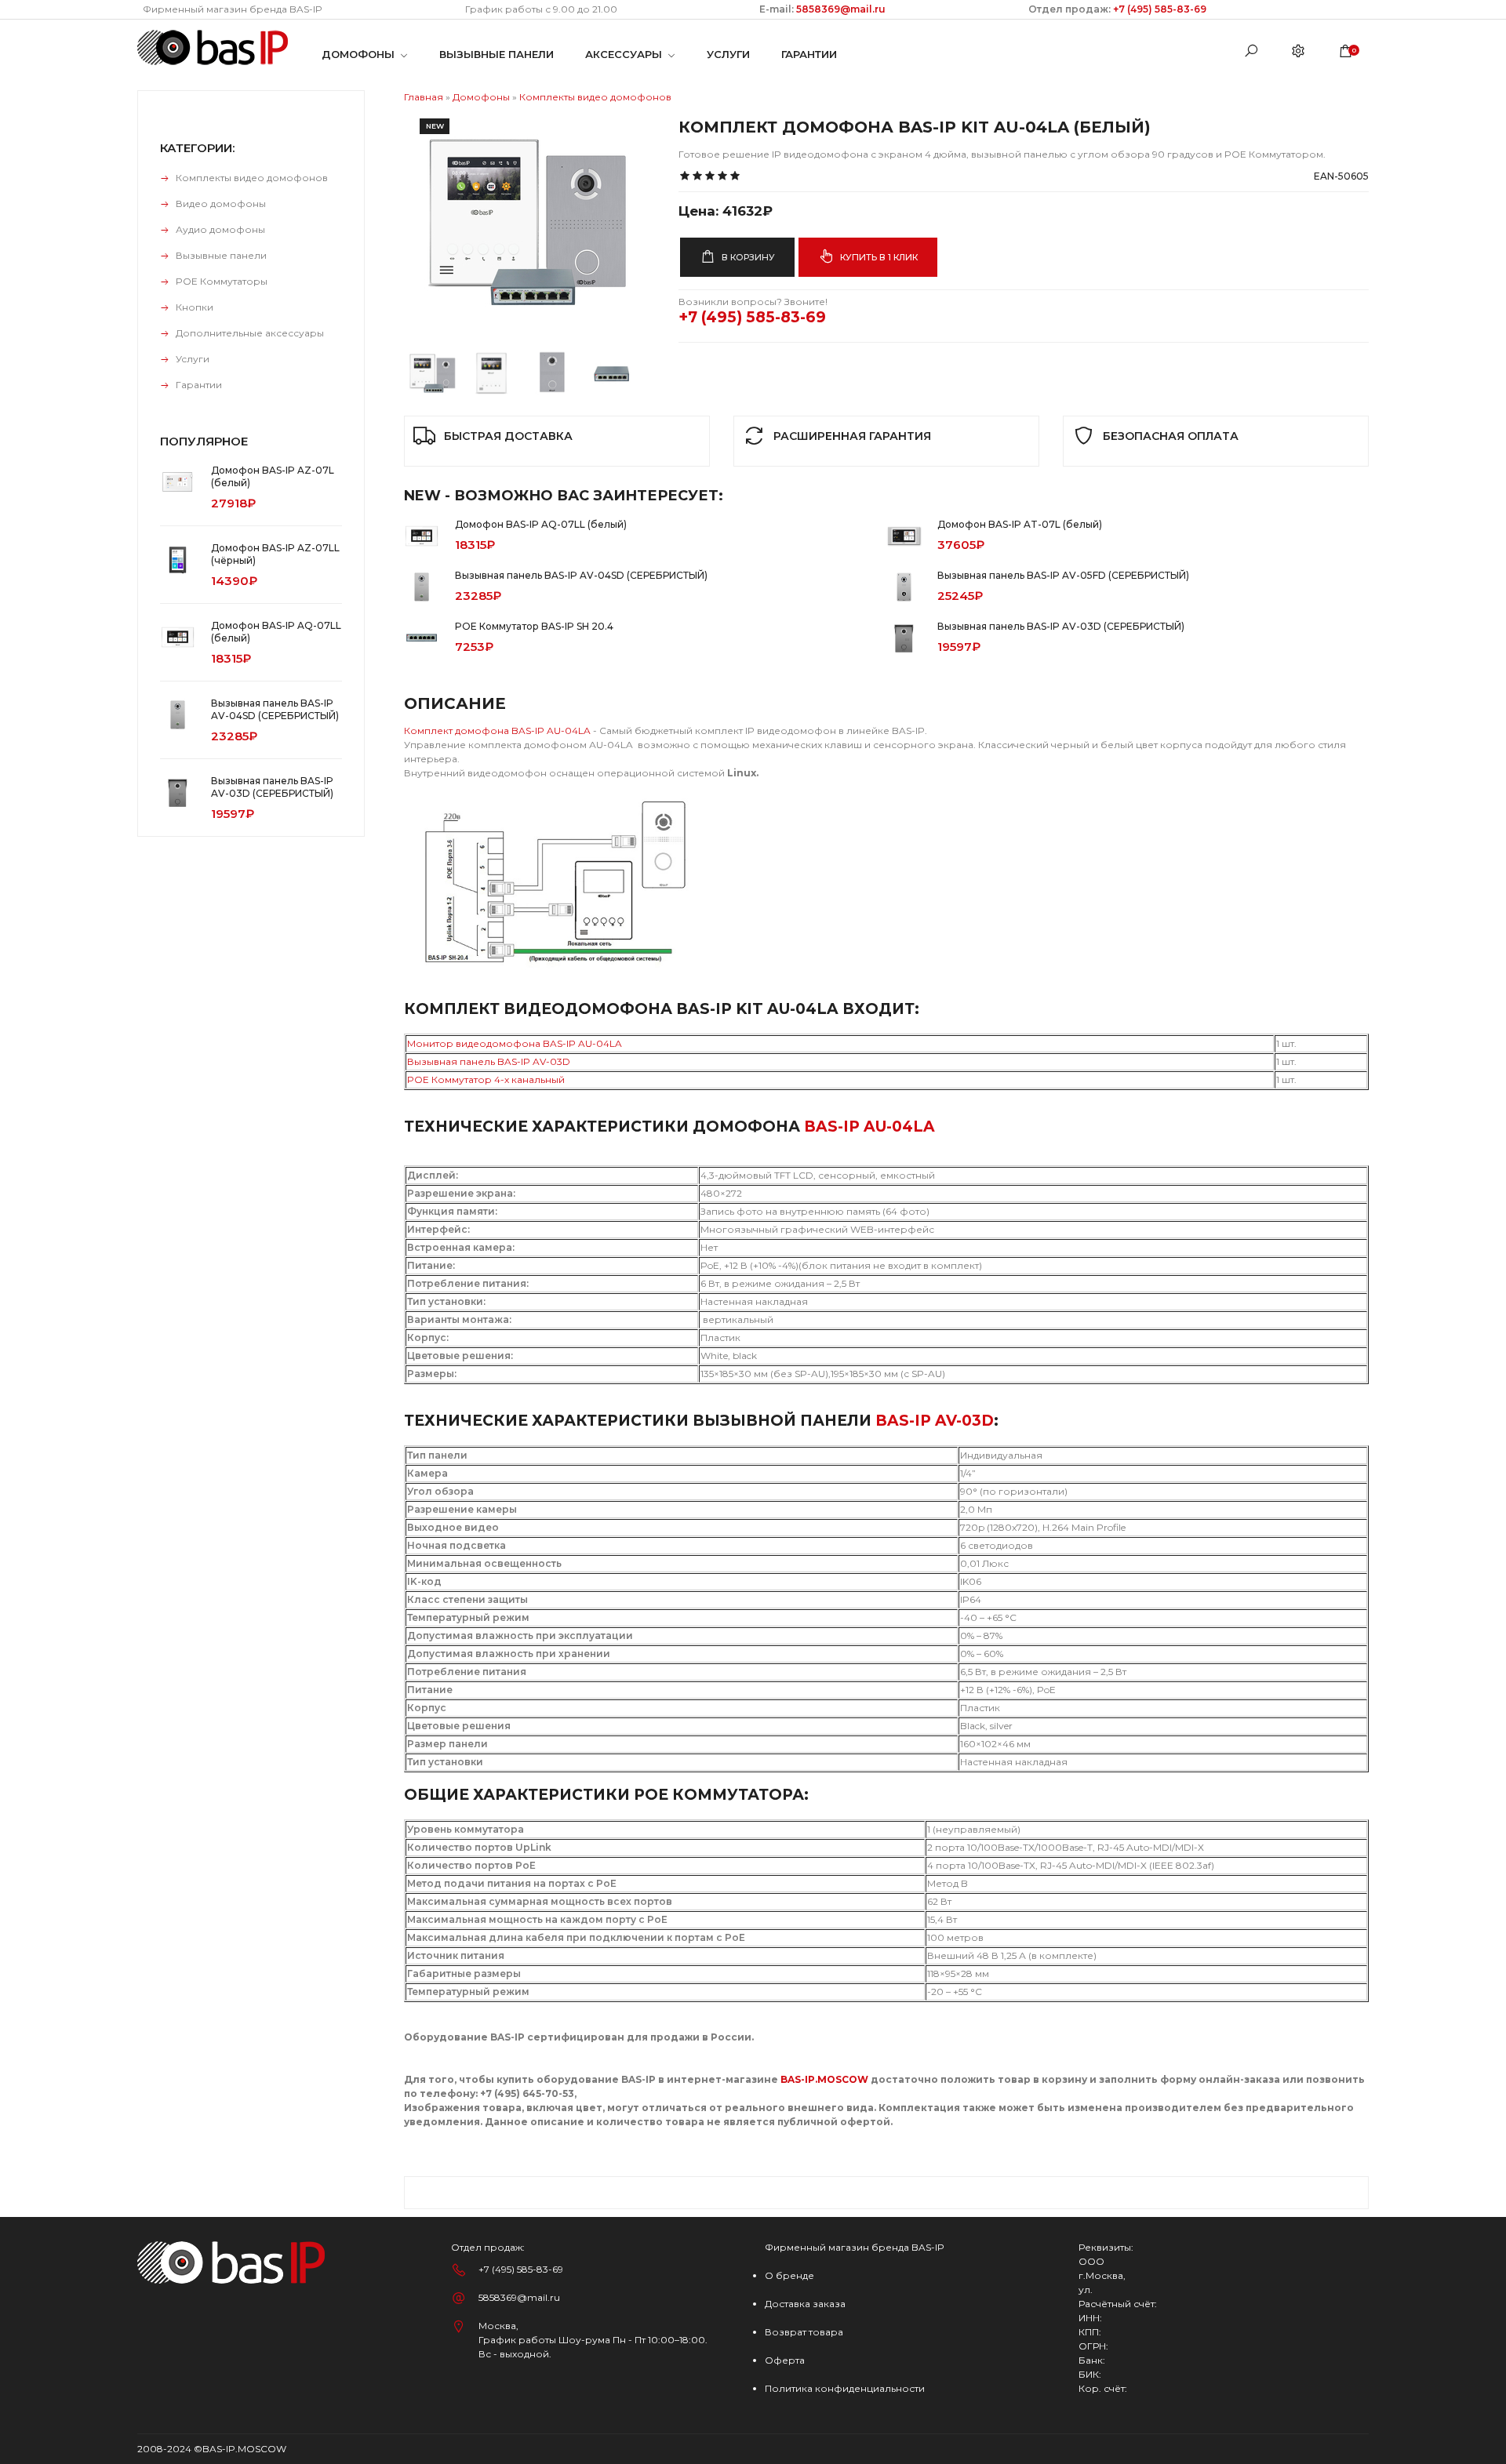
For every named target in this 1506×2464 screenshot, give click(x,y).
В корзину (747, 257)
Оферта (785, 2360)
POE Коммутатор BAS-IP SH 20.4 (534, 626)
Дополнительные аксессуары (250, 333)
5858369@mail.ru (840, 9)
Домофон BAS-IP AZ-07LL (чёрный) (275, 554)
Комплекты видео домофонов (252, 178)
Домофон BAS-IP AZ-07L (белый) (273, 476)
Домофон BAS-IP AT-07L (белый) (1020, 524)
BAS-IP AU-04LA (869, 1127)
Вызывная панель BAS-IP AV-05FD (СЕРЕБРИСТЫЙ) (1063, 575)
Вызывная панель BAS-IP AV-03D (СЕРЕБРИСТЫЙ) (1061, 626)
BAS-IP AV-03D (935, 1421)
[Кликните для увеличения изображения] (522, 220)
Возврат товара (804, 2332)
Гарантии (199, 385)
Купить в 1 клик (878, 257)
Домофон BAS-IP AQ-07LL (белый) (541, 524)
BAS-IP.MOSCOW (824, 2079)
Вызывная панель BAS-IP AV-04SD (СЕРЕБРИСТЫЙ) (581, 575)
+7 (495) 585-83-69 (1160, 9)
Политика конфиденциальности (845, 2388)
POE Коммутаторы (222, 281)
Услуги (193, 359)
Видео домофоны (221, 204)
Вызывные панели (221, 255)
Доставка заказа (805, 2304)
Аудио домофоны (220, 229)
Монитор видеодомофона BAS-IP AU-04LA (516, 1043)
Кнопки (195, 307)
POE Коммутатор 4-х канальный (486, 1079)
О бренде (789, 2275)
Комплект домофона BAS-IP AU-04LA (497, 730)
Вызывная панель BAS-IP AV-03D (489, 1061)
